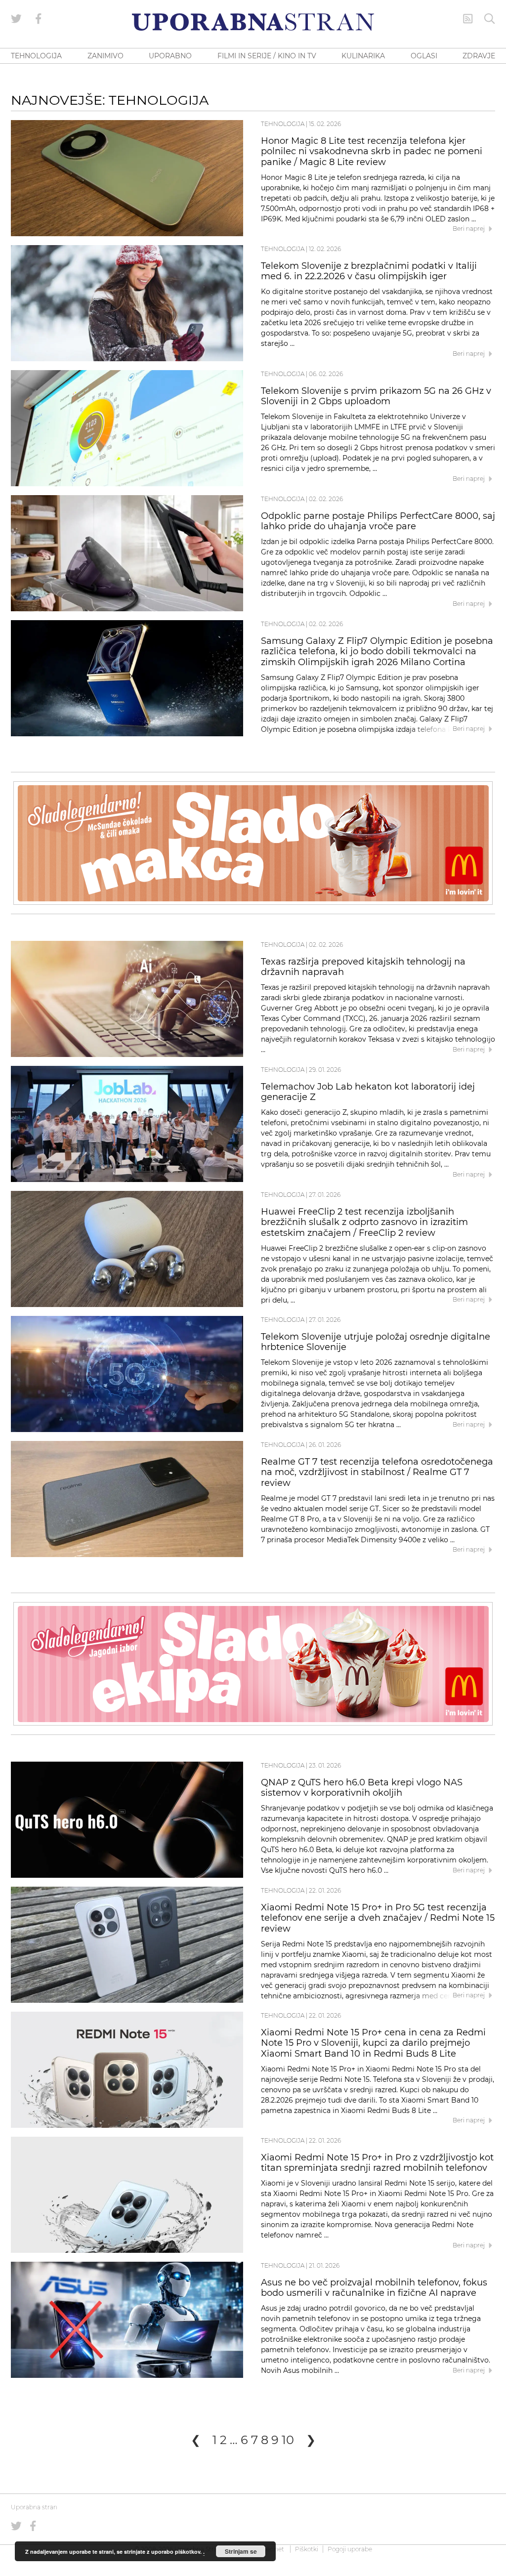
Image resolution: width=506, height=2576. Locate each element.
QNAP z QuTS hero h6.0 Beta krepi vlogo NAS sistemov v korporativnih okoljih (362, 1788)
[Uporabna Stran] (253, 22)
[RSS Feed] (468, 19)
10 (288, 2440)
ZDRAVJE (479, 56)
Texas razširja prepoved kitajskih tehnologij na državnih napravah (363, 967)
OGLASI (424, 56)
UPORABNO (170, 56)
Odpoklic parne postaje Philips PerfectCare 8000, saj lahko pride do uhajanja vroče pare (378, 521)
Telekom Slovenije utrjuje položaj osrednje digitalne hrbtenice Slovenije (376, 1342)
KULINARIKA (363, 56)
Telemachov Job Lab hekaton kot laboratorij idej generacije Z (368, 1092)
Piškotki (307, 2549)
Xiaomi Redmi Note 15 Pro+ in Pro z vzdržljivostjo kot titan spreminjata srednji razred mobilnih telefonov (377, 2163)
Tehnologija (283, 124)
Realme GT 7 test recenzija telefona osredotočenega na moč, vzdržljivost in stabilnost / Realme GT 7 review (377, 1473)
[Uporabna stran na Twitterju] (16, 19)
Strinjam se (241, 2551)
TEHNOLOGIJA (36, 56)
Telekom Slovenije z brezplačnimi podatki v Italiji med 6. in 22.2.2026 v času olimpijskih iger (369, 271)
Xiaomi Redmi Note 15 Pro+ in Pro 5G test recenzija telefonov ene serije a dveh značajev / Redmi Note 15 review (378, 1918)
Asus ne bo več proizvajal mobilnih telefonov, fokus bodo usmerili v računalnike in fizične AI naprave (374, 2288)
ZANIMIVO (105, 56)
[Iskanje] (490, 19)
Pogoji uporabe (350, 2549)
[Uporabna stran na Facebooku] (39, 19)
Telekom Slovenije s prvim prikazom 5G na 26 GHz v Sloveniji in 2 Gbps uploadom (376, 396)
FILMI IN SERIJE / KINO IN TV (267, 56)
